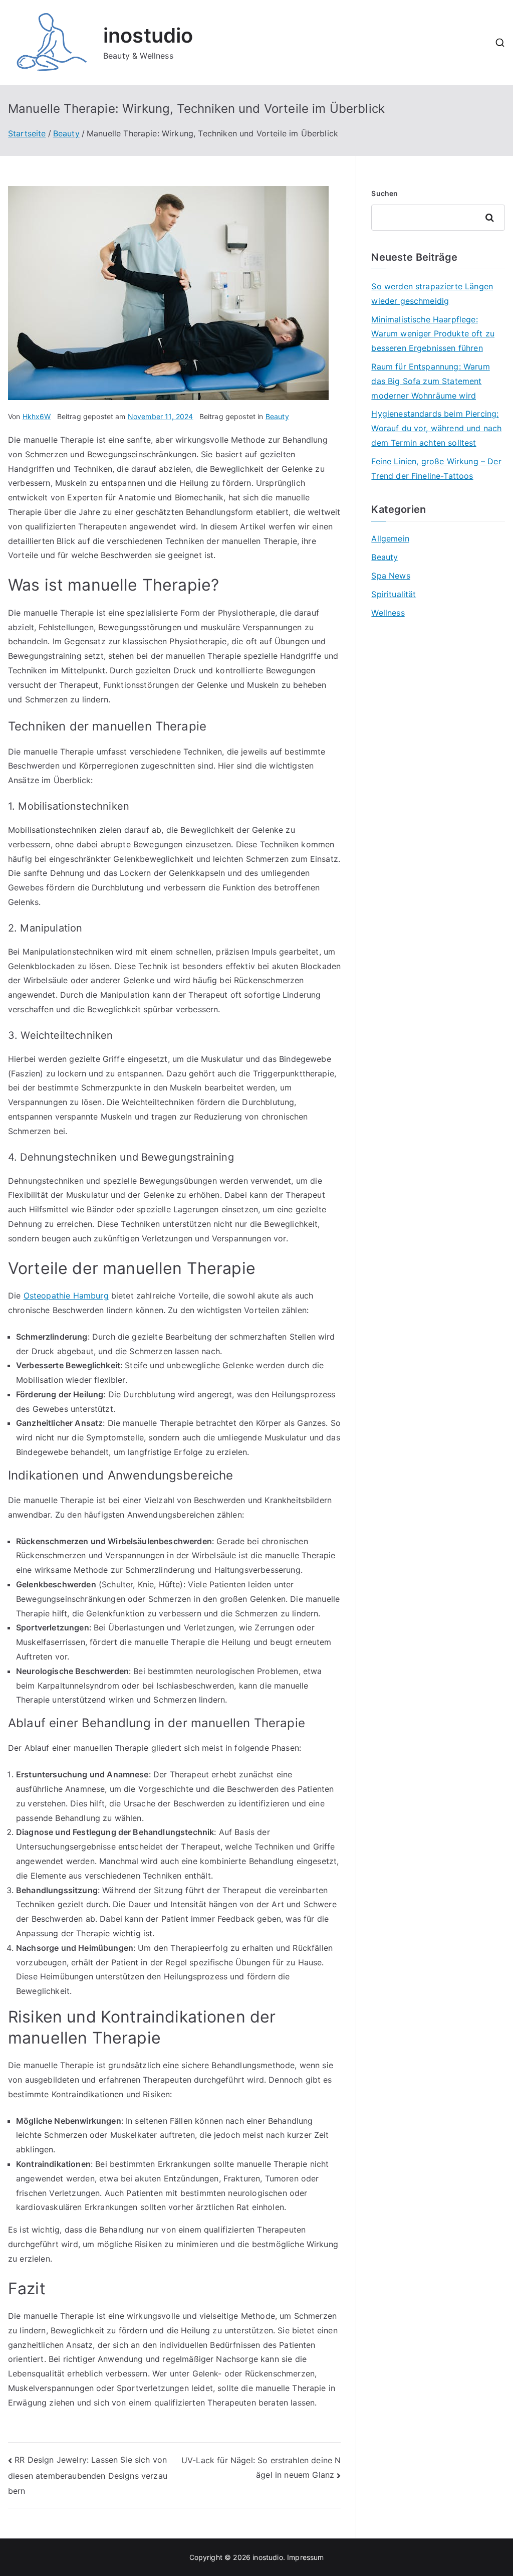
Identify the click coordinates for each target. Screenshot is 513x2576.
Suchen (384, 193)
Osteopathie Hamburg (66, 1296)
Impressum (305, 2557)
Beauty (277, 416)
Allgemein (390, 538)
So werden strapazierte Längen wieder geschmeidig (432, 294)
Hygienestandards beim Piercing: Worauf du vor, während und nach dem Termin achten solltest (436, 428)
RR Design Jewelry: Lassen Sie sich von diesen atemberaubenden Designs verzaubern (88, 2475)
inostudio (148, 35)
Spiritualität (394, 594)
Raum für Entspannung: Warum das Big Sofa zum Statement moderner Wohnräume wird (430, 381)
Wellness (388, 613)
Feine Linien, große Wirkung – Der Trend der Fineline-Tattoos (436, 469)
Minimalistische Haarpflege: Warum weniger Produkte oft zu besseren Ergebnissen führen (433, 334)
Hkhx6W (37, 416)
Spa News (391, 576)
